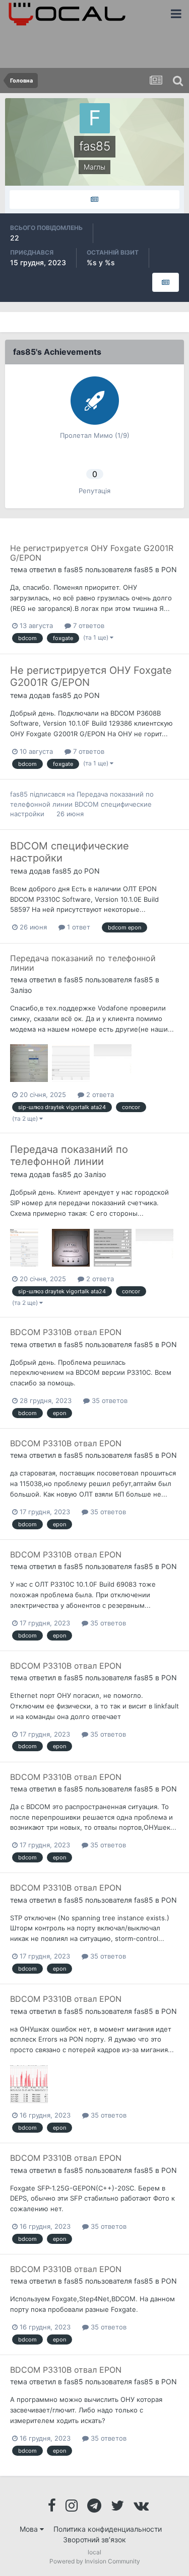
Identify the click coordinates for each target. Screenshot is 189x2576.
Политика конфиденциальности (108, 2529)
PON (169, 569)
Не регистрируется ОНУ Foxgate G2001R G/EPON (92, 553)
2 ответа (99, 1095)
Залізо (21, 990)
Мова (30, 2529)
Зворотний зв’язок (94, 2540)
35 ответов (109, 1400)
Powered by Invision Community (95, 2561)
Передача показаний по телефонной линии (83, 963)
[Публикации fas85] (94, 200)
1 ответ (78, 927)
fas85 (74, 569)
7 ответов (88, 626)
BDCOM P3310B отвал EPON (66, 1332)
